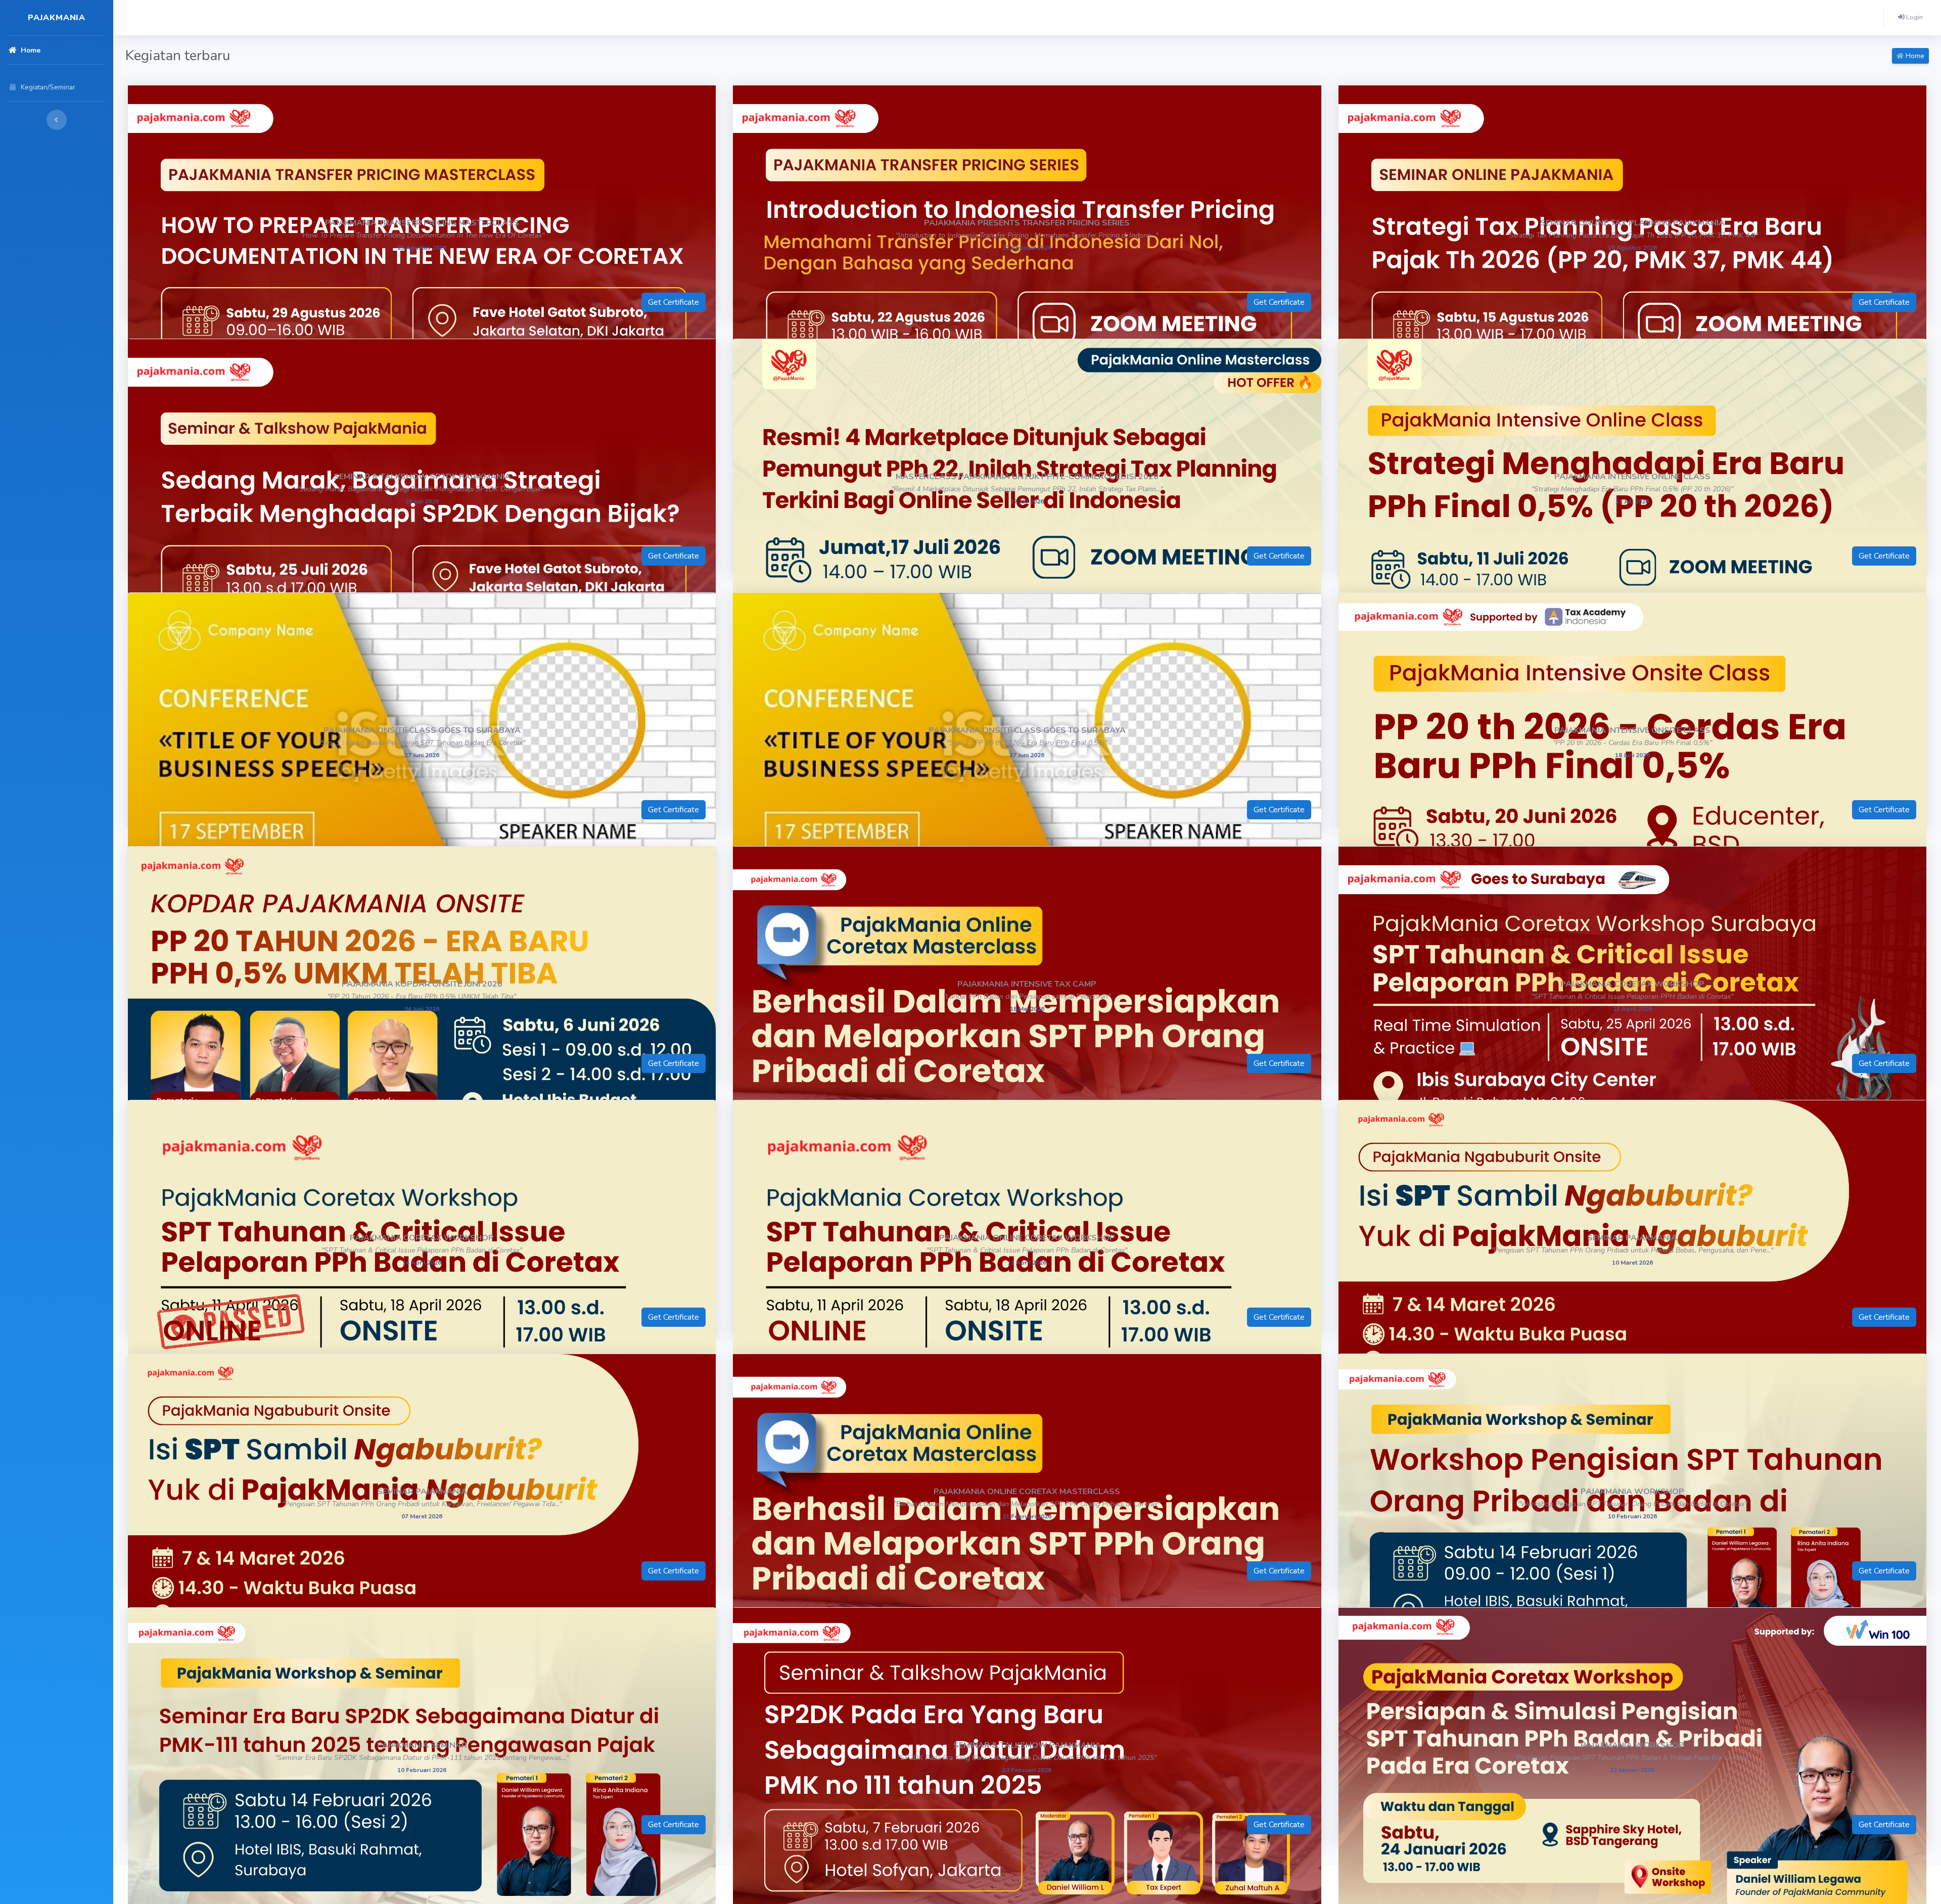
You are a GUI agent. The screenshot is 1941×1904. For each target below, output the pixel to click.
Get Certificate (674, 302)
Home (1914, 56)
